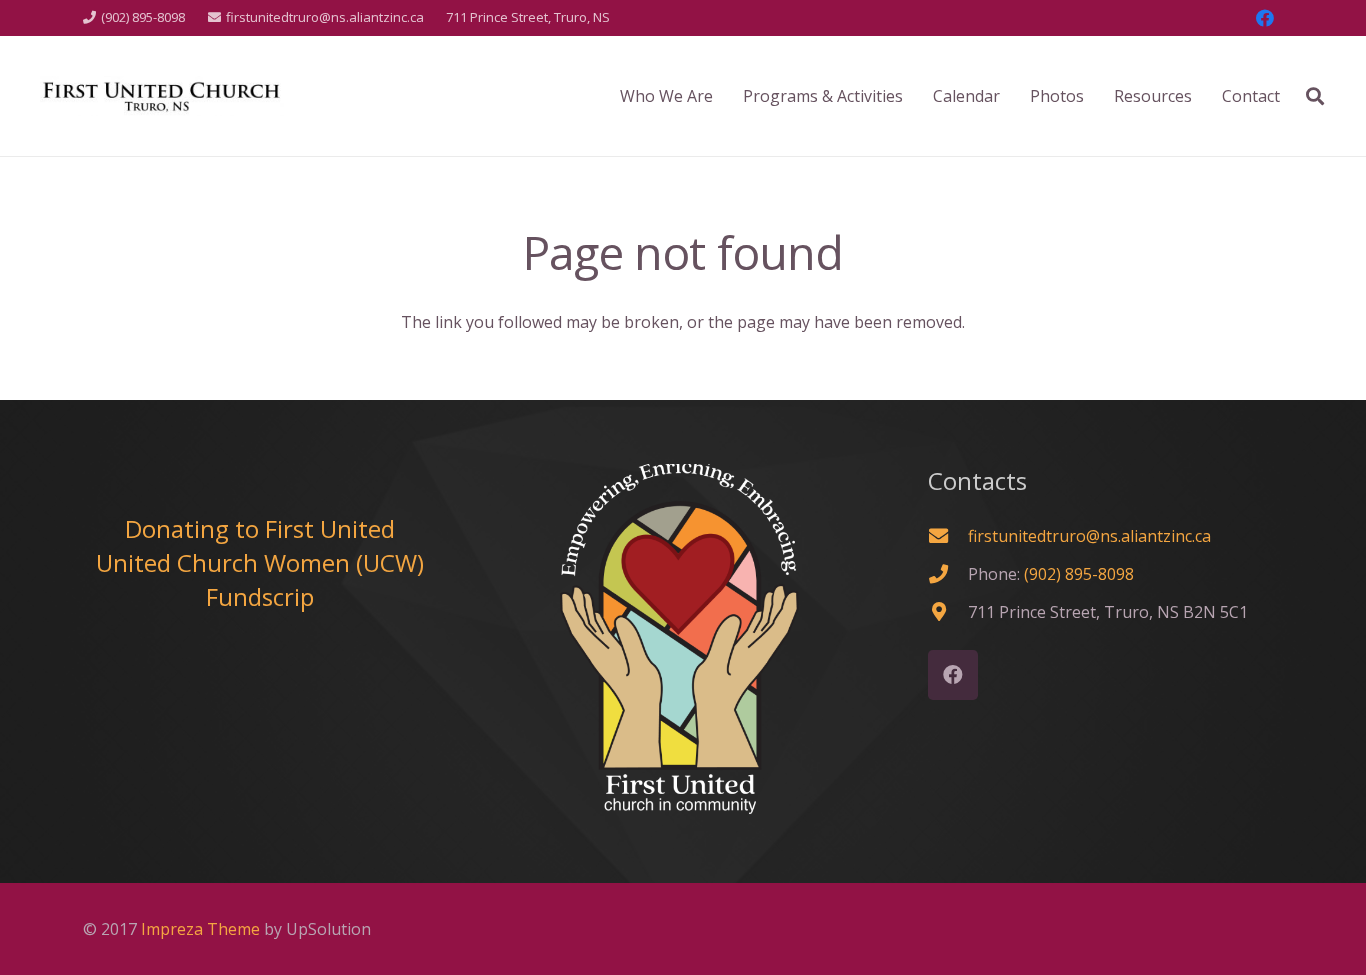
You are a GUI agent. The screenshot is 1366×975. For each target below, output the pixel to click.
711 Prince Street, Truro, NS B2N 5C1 (1108, 612)
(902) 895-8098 (1079, 574)
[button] (1315, 96)
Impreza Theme (200, 929)
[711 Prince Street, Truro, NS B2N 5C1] (948, 611)
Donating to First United (260, 528)
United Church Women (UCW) (260, 562)
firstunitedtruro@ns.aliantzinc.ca (1089, 536)
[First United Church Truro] (162, 96)
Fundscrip (260, 596)
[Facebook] (1265, 18)
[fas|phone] (948, 573)
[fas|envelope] (948, 535)
